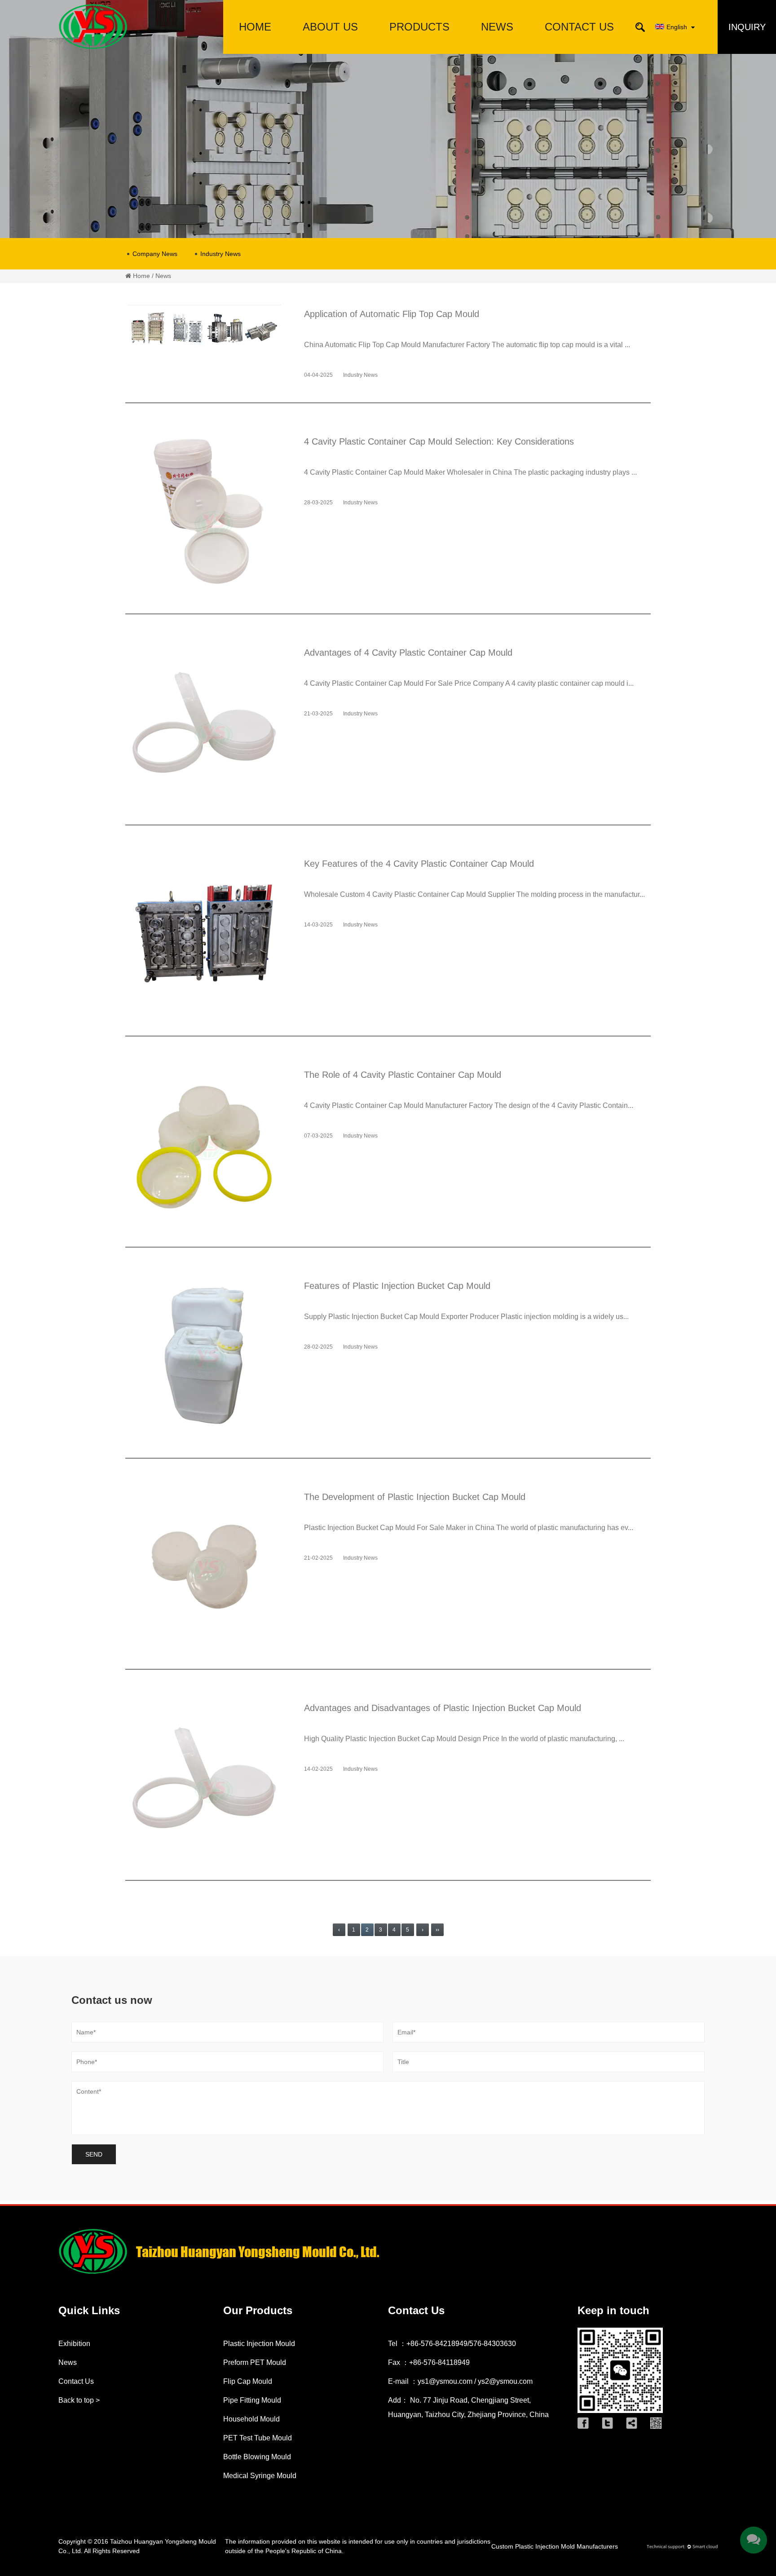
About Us (330, 27)
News (497, 27)
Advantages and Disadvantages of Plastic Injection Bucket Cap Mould (443, 1708)
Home (255, 27)
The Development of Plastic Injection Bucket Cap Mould (415, 1497)
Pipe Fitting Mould (420, 47)
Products (419, 27)
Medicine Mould (419, 46)
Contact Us (579, 27)
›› (437, 1930)
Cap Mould (419, 49)
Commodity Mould (419, 44)
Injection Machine (419, 43)
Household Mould (251, 2419)
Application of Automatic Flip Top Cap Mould (392, 314)
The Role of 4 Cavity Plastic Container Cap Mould (403, 1075)
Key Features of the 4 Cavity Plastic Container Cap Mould (419, 864)
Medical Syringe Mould (260, 2476)
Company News (155, 254)
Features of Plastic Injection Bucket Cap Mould (397, 1286)
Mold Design (330, 49)
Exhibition (74, 2344)
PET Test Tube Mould (258, 2438)
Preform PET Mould (255, 2362)
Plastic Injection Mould (259, 2344)
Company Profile (330, 52)
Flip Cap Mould (248, 2381)
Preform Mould (419, 52)
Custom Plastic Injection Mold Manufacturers (555, 2546)
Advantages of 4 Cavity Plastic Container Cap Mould (408, 653)
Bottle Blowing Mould (257, 2457)
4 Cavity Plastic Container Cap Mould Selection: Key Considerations (439, 441)
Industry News (220, 254)
